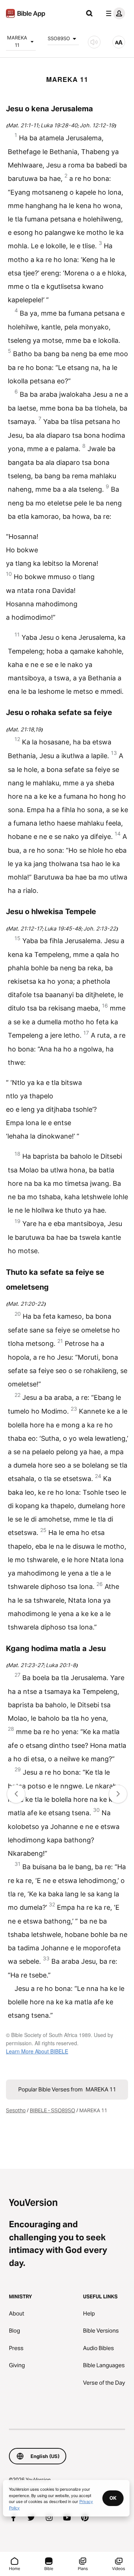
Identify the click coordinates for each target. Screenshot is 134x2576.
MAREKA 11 (17, 41)
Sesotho (16, 2110)
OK (113, 2498)
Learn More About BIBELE (37, 2051)
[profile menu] (114, 13)
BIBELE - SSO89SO (52, 2110)
